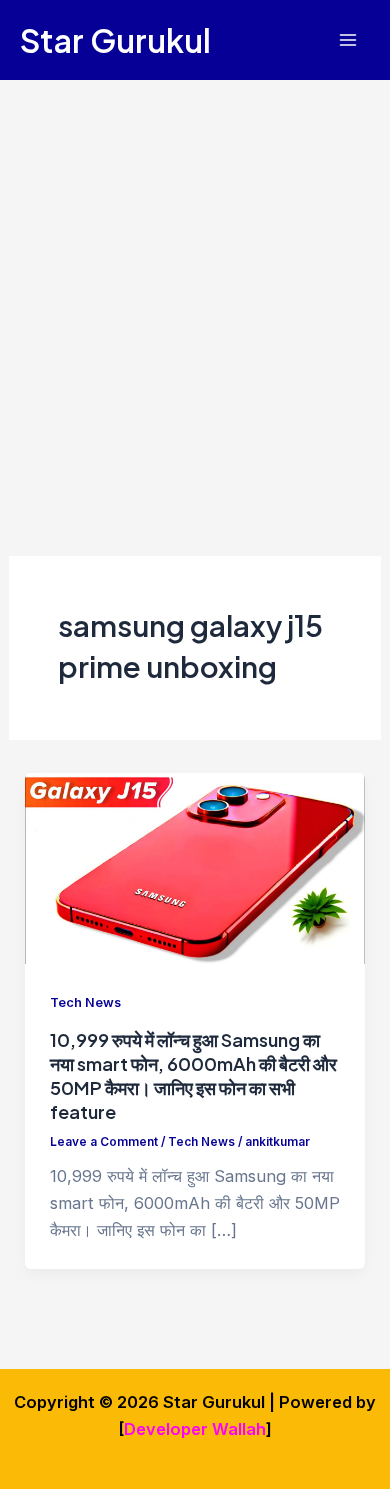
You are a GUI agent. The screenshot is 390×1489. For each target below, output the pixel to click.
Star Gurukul (115, 40)
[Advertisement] (195, 285)
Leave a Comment (104, 1142)
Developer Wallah (195, 1429)
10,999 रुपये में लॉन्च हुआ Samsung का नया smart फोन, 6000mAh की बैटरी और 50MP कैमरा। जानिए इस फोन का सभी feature (193, 1075)
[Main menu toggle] (347, 40)
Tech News (85, 1002)
